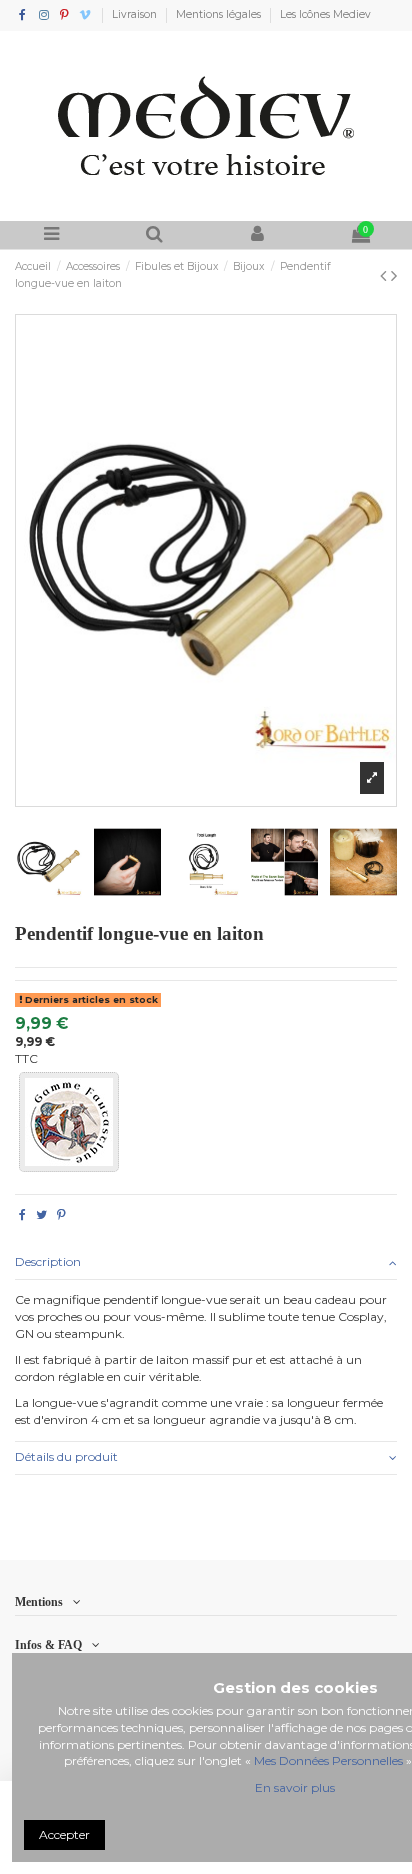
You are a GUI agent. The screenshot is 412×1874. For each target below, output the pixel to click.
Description (48, 1261)
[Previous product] (385, 276)
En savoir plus (295, 1787)
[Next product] (394, 276)
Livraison (136, 14)
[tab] (206, 1263)
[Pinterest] (61, 1214)
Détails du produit (66, 1456)
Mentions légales (220, 14)
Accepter (64, 1834)
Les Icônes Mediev (325, 14)
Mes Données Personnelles (328, 1760)
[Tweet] (41, 1214)
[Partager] (22, 1214)
